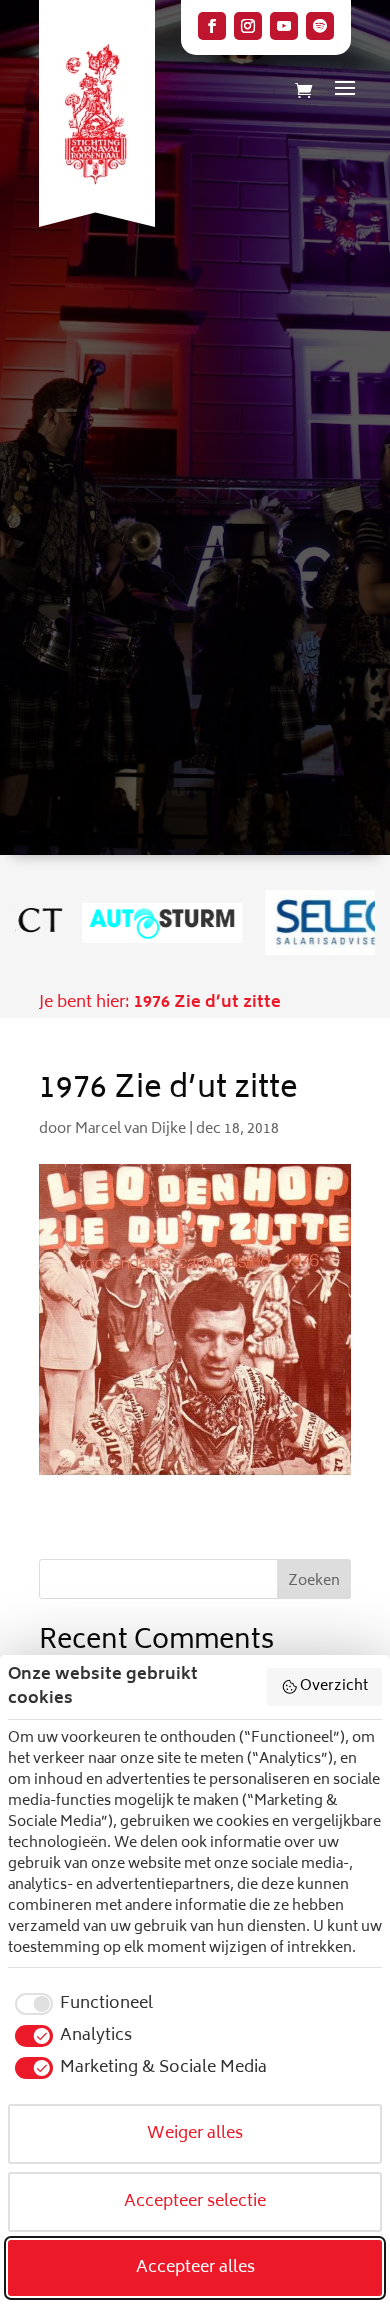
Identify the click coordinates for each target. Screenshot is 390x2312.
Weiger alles (195, 2134)
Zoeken (314, 1581)
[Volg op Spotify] (320, 26)
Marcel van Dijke (130, 1129)
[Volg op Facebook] (212, 26)
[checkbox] (80, 2004)
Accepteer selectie (195, 2202)
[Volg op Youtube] (284, 26)
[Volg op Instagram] (248, 26)
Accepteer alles (195, 2268)
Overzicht (334, 1686)
